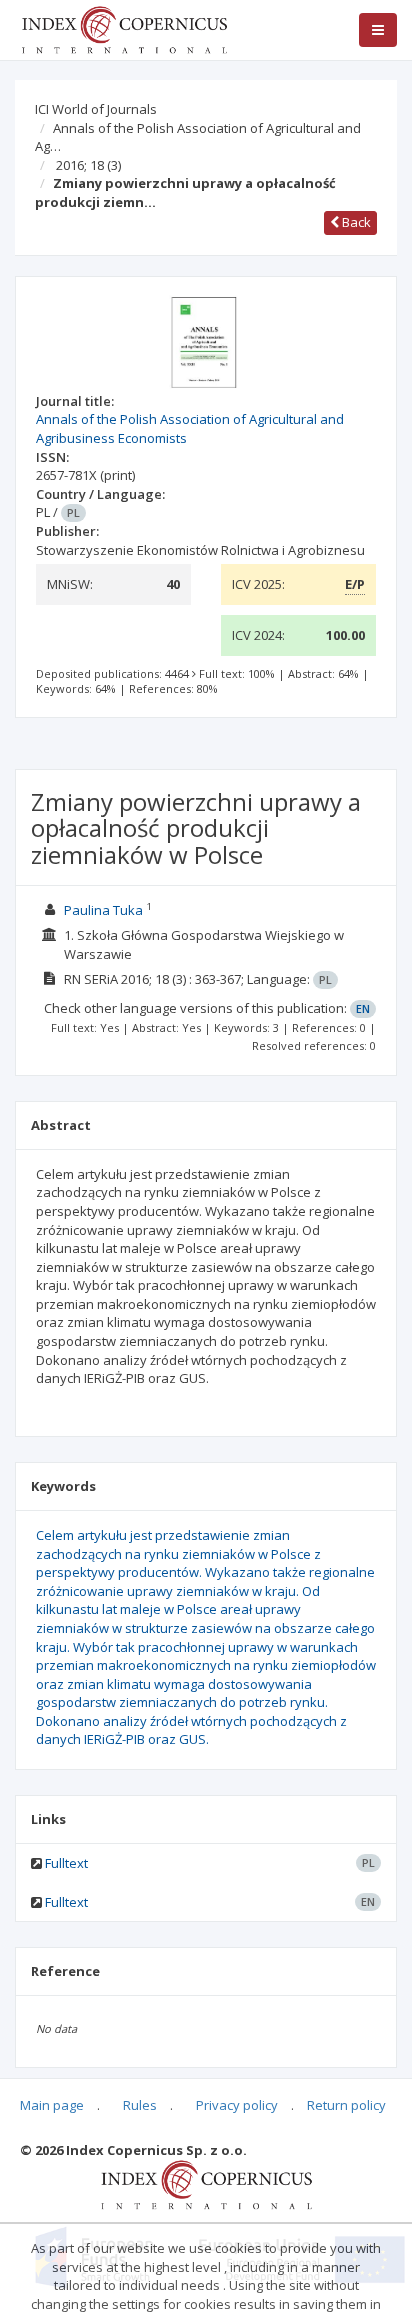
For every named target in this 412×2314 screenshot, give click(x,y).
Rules (140, 2105)
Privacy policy (237, 2105)
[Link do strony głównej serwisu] (124, 28)
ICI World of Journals (96, 109)
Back (355, 222)
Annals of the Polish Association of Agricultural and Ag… (198, 137)
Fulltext (66, 1863)
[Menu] (378, 30)
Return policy (346, 2105)
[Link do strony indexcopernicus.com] (206, 2184)
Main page (52, 2105)
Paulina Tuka (103, 910)
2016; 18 (88, 165)
